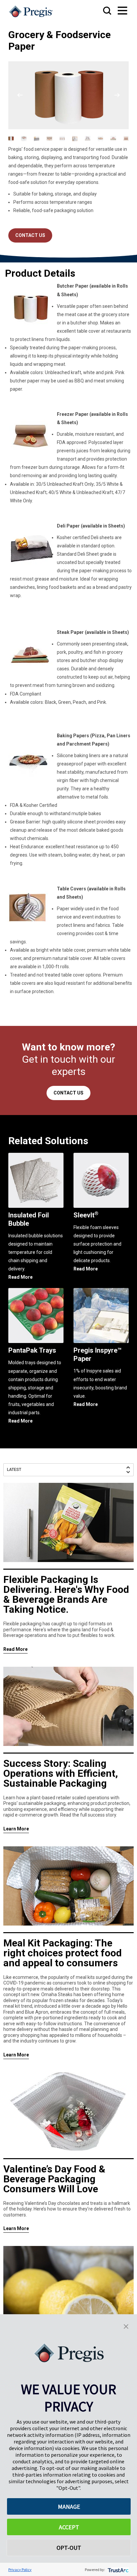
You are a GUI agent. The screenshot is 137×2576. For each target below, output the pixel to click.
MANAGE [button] (69, 2507)
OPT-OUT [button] (69, 2548)
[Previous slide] (20, 95)
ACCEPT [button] (69, 2527)
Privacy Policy (20, 2570)
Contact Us (30, 235)
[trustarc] (118, 2570)
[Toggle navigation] (116, 11)
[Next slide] (117, 95)
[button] (126, 2326)
